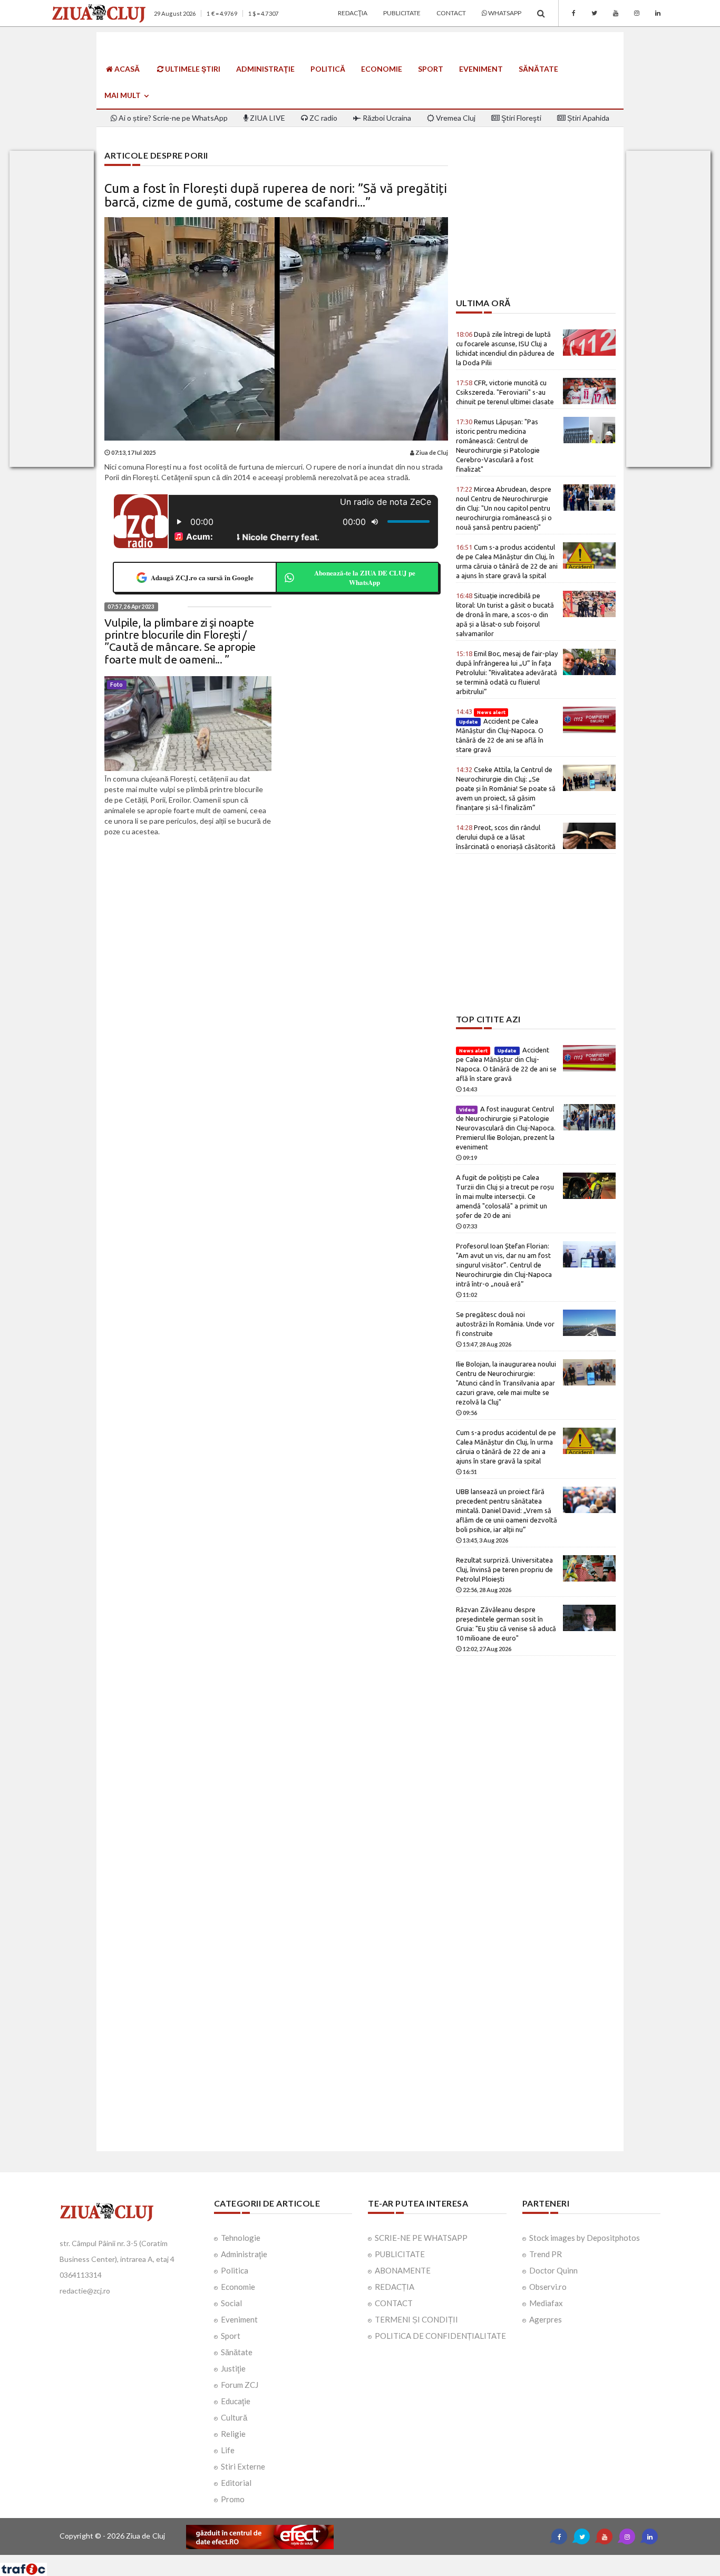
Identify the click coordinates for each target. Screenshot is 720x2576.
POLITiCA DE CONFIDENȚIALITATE (440, 2336)
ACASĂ (126, 69)
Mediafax (546, 2303)
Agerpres (546, 2319)
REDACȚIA (395, 2287)
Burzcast (352, 2559)
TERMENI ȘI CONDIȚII (416, 2319)
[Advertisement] (536, 225)
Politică (328, 69)
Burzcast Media (398, 2559)
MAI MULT (123, 95)
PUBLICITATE (400, 2254)
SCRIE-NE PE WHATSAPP (421, 2238)
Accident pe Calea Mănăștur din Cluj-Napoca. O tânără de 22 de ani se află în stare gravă (500, 730)
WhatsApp (504, 13)
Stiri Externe (243, 2466)
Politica (235, 2270)
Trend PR (546, 2254)
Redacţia (353, 13)
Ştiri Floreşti (520, 118)
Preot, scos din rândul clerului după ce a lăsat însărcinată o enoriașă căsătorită (506, 837)
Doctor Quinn (553, 2270)
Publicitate (402, 13)
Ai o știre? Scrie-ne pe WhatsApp (172, 118)
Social (231, 2303)
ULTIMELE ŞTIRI (192, 69)
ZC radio (323, 118)
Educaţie (236, 2401)
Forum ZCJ (240, 2385)
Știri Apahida (587, 118)
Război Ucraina (386, 118)
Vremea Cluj (455, 118)
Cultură (234, 2417)
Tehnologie (241, 2238)
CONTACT (394, 2303)
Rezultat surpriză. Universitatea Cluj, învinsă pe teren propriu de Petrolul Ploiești (504, 1569)
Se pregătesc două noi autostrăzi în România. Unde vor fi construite (505, 1324)
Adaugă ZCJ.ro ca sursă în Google (202, 577)
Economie (382, 69)
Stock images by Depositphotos (585, 2238)
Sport (431, 69)
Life (228, 2450)
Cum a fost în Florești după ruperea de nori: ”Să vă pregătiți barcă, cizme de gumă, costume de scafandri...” (276, 195)
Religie (233, 2434)
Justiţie (233, 2368)
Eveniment (481, 69)
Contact (451, 13)
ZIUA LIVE (267, 118)
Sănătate (538, 69)
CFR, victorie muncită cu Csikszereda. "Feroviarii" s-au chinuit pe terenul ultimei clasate (505, 392)
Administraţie (265, 69)
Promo (233, 2499)
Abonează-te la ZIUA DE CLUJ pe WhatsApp (365, 577)
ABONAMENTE (403, 2270)
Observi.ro (548, 2287)
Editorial (236, 2483)
